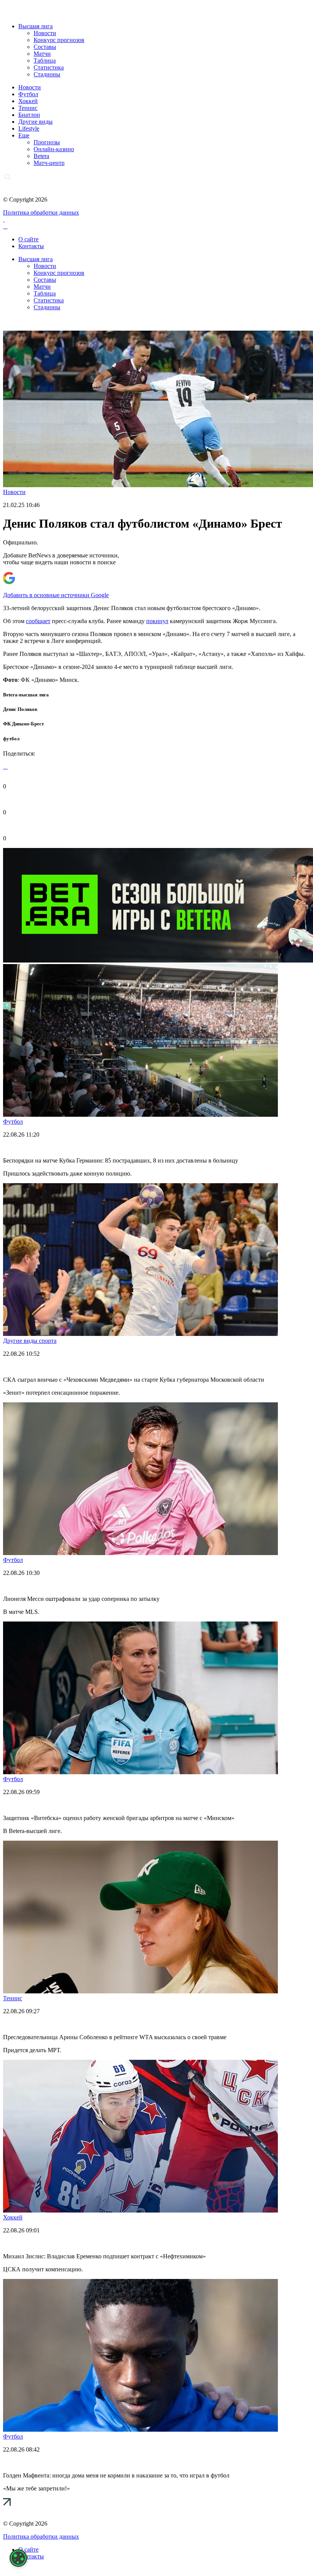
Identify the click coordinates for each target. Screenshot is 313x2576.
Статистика (49, 67)
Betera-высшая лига (26, 695)
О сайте (28, 239)
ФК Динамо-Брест (23, 724)
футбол (11, 739)
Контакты (31, 246)
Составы (45, 47)
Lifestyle (29, 128)
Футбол (28, 94)
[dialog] (18, 2558)
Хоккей (28, 101)
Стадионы (47, 74)
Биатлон (29, 115)
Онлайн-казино (54, 149)
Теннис (28, 108)
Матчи (42, 54)
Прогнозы (47, 142)
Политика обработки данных (41, 212)
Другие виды (35, 122)
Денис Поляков (20, 709)
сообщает (38, 621)
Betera (41, 156)
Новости (45, 33)
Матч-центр (49, 163)
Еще (24, 135)
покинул (157, 621)
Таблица (45, 61)
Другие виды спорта (30, 1341)
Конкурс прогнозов (59, 40)
